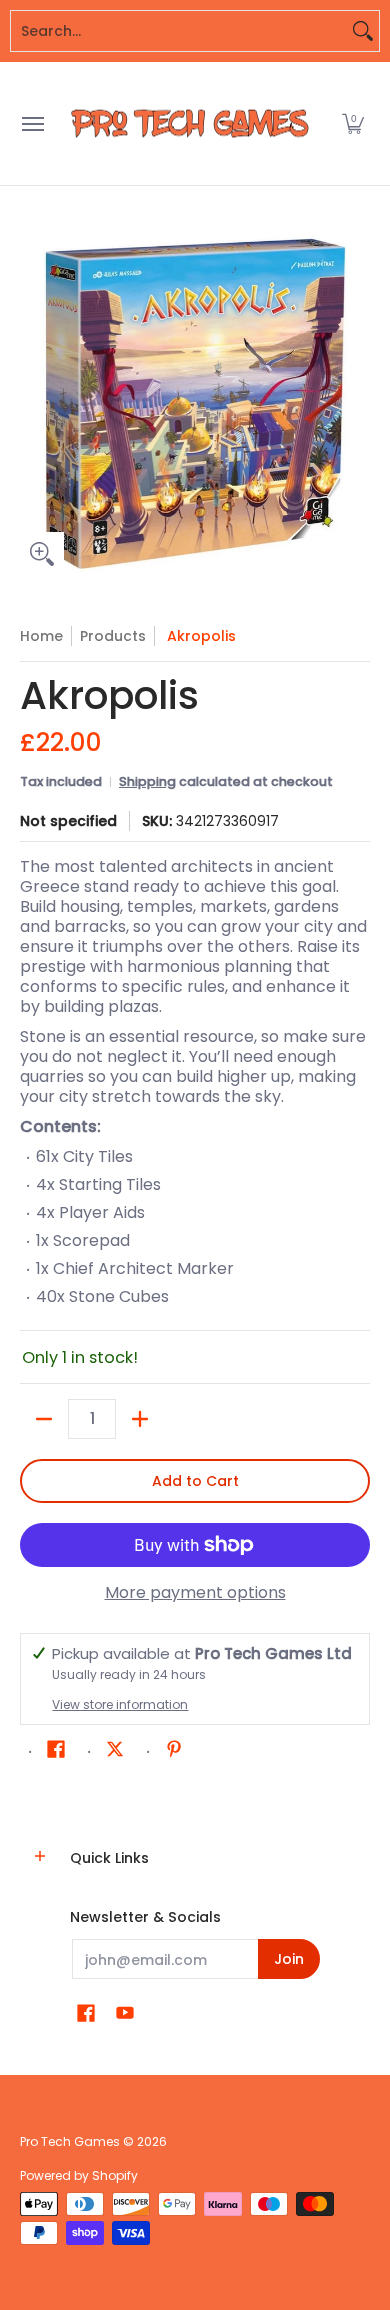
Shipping (147, 781)
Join (289, 1959)
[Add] (140, 1419)
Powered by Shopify (79, 2175)
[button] (353, 123)
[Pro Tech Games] (190, 123)
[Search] (363, 31)
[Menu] (32, 123)
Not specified (68, 821)
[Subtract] (44, 1419)
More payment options (195, 1593)
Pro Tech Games (70, 2141)
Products (113, 636)
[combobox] (179, 31)
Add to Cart (195, 1481)
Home (41, 636)
